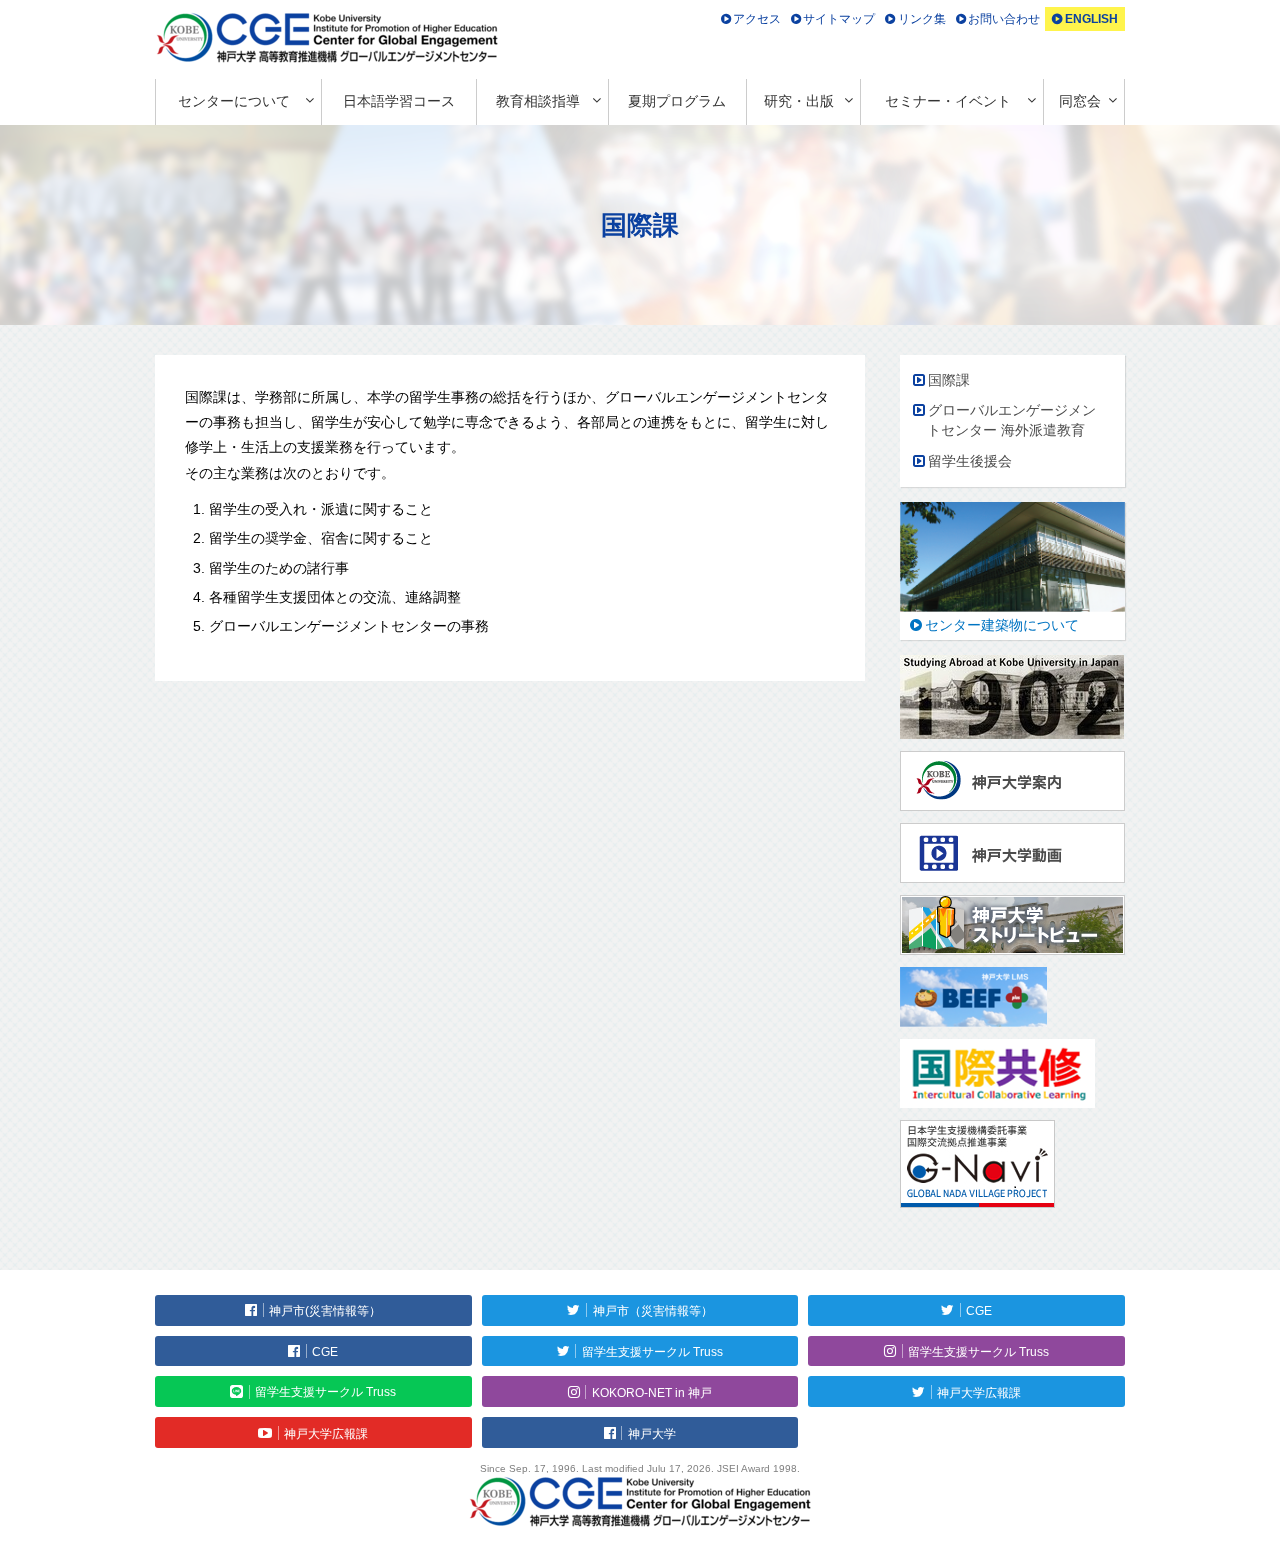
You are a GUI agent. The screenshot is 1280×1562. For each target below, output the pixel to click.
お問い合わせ (1004, 19)
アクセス (757, 19)
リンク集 (922, 19)
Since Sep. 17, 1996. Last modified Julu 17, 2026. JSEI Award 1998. (640, 1468)
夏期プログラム (677, 101)
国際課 (949, 380)
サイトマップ (839, 19)
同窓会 (1080, 101)
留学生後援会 (970, 461)
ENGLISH (1091, 19)
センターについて (234, 101)
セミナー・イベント (948, 101)
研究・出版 (799, 101)
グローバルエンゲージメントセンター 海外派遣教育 (1011, 420)
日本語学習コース (399, 101)
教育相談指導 (538, 101)
